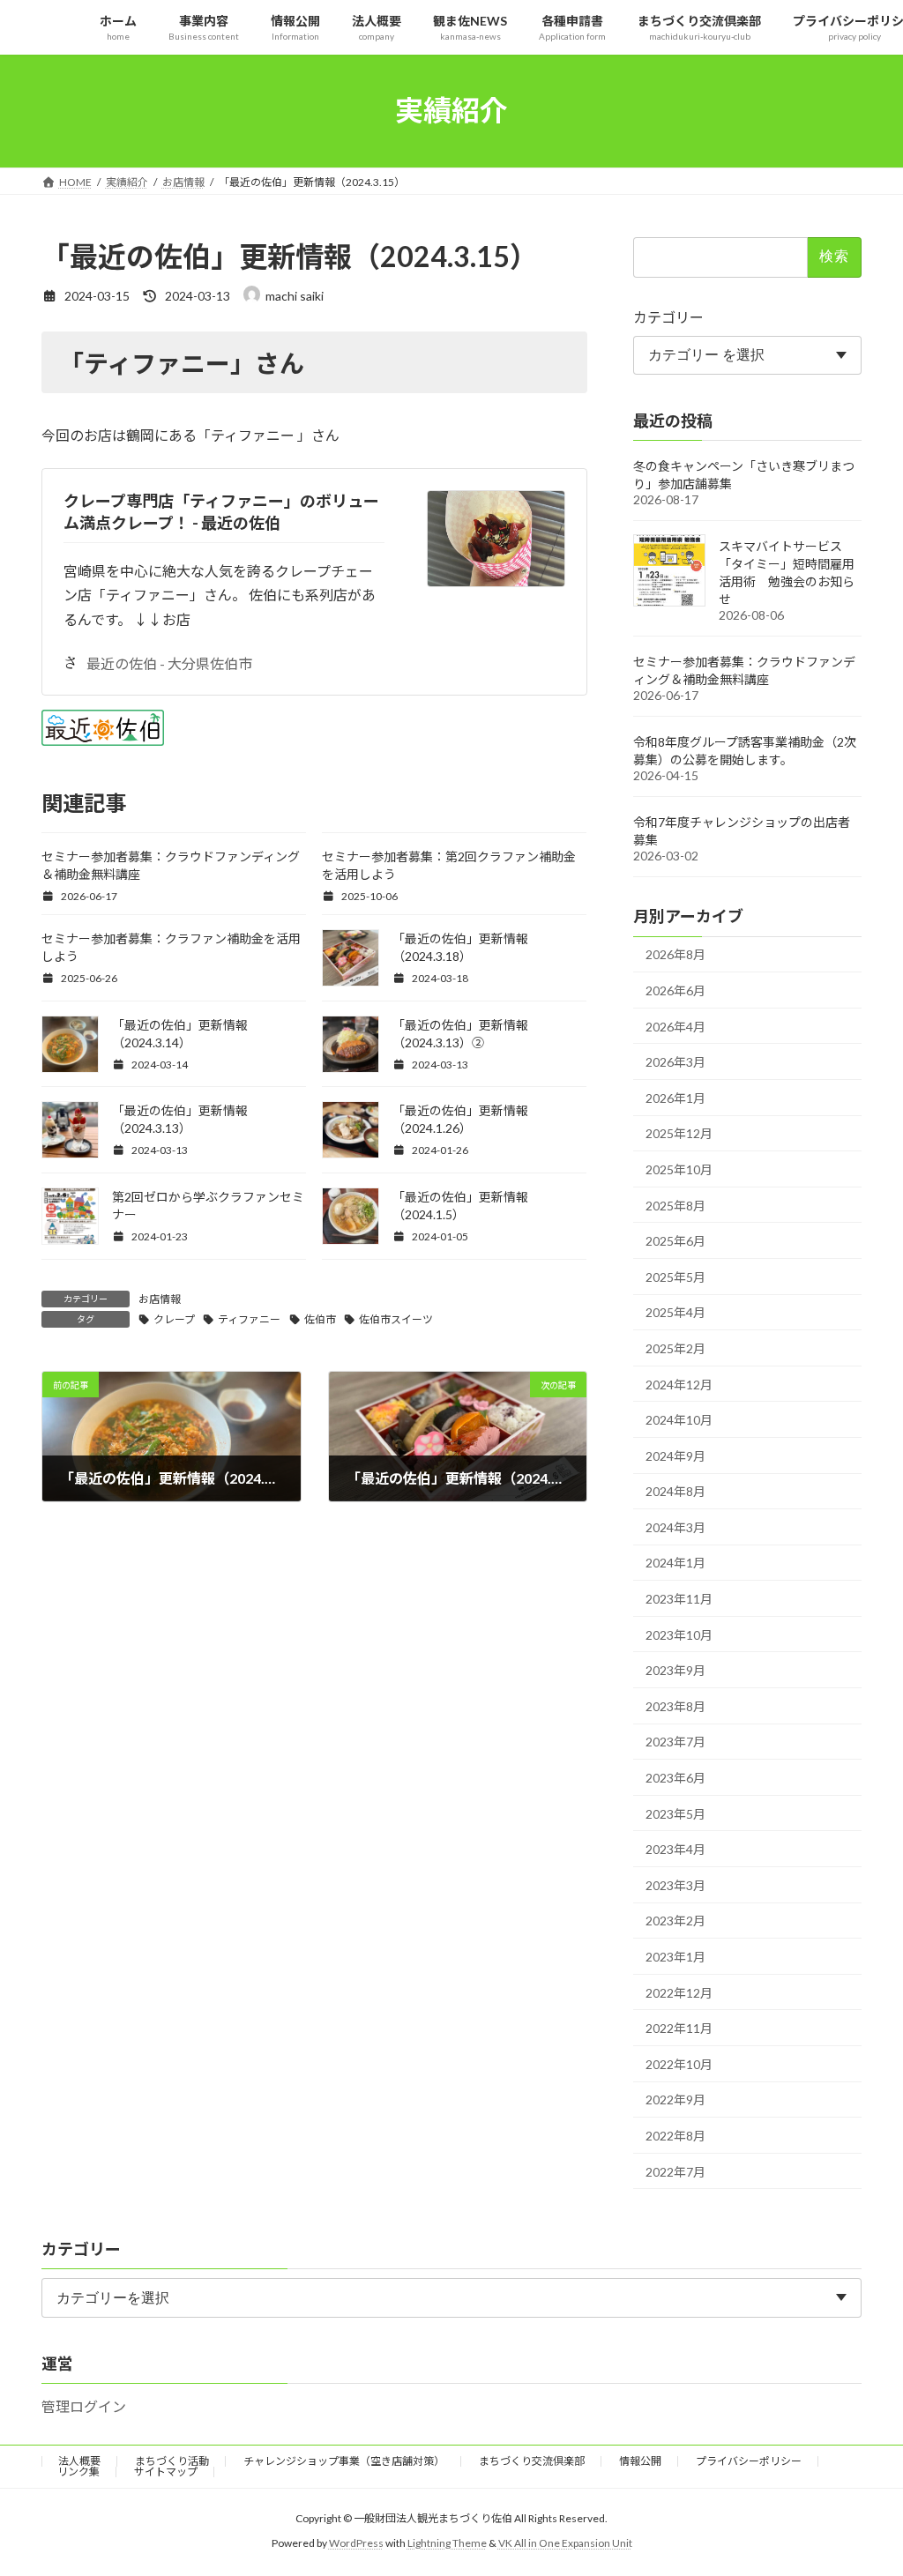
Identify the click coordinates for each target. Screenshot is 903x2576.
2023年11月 (679, 1599)
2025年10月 (679, 1169)
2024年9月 (675, 1455)
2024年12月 (679, 1384)
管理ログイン (84, 2406)
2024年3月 (675, 1526)
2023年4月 (675, 1849)
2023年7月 (675, 1742)
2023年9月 (675, 1670)
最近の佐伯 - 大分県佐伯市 (169, 663)
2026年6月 (675, 990)
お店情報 (160, 1299)
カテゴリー (668, 316)
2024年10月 (679, 1420)
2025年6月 (675, 1241)
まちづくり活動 (172, 2461)
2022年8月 (675, 2136)
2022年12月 (679, 1992)
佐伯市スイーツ (396, 1319)
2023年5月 (675, 1813)
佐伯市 (320, 1319)
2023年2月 (675, 1921)
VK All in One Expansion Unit (565, 2543)
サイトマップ (166, 2472)
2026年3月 (675, 1062)
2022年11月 (679, 2028)
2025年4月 (675, 1312)
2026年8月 (675, 954)
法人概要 (79, 2461)
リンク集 (78, 2472)
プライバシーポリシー (749, 2461)
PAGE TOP (865, 2482)
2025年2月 (675, 1348)
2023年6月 (675, 1778)
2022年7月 (675, 2171)
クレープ (174, 1319)
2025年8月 (675, 1205)
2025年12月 (679, 1133)
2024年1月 (675, 1563)
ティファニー (249, 1319)
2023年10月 (679, 1634)
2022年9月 (675, 2100)
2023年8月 (675, 1705)
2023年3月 (675, 1884)
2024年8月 (675, 1491)
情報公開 (640, 2461)
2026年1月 (675, 1097)
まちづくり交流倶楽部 (532, 2461)
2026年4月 (675, 1026)
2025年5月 (675, 1276)
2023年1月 (675, 1957)
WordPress (356, 2543)
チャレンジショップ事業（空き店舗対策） (344, 2461)
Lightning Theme (447, 2543)
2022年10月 (679, 2063)
